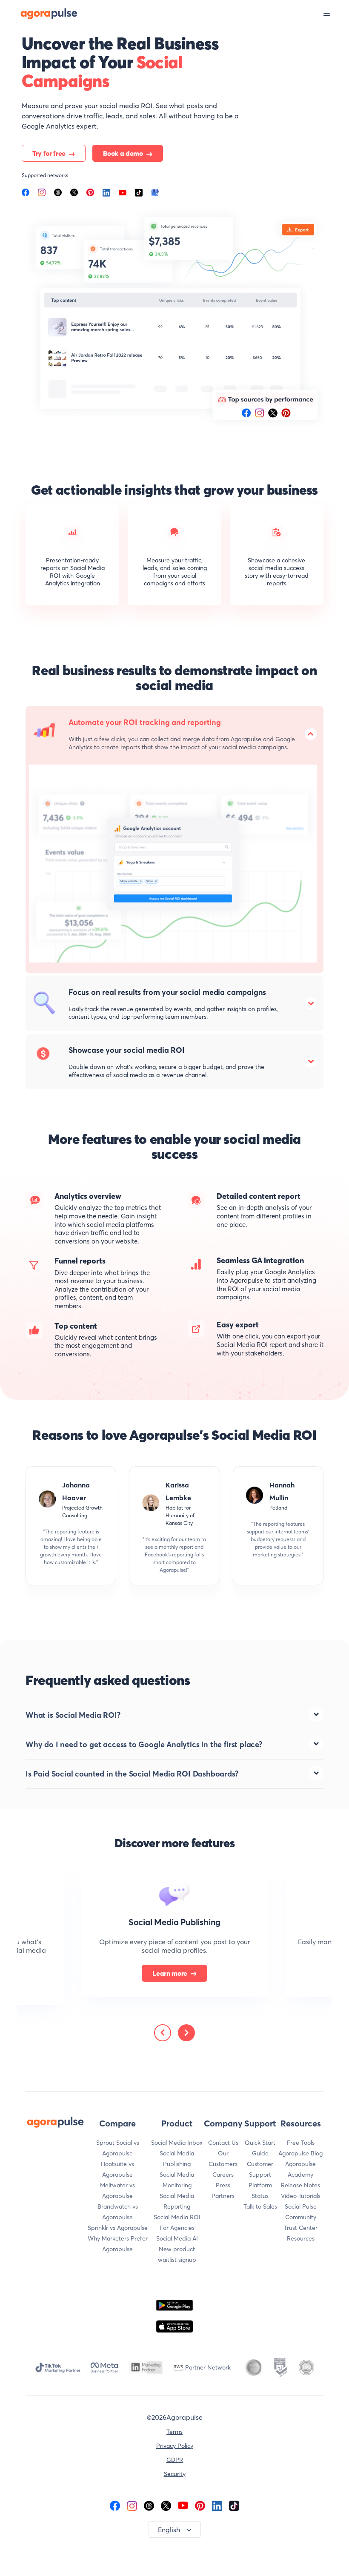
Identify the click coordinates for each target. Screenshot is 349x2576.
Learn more (170, 1973)
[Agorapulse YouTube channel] (183, 2505)
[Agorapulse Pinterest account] (200, 2505)
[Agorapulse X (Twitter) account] (166, 2505)
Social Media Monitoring (177, 2180)
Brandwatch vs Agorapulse (118, 2212)
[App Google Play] (174, 2305)
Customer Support (260, 2169)
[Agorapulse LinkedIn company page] (217, 2505)
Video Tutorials (301, 2196)
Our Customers (223, 2159)
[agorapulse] (39, 13)
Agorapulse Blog (300, 2153)
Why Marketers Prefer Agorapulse (118, 2244)
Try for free (49, 153)
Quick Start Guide (260, 2148)
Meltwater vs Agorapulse (117, 2191)
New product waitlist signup (177, 2254)
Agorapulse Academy (300, 2169)
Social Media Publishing (177, 2159)
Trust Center (301, 2228)
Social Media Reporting (177, 2201)
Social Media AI (177, 2238)
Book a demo (123, 153)
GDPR (175, 2460)
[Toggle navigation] (336, 14)
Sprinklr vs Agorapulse (118, 2228)
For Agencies (177, 2228)
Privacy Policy (175, 2446)
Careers (223, 2175)
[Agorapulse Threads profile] (149, 2505)
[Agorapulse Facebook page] (115, 2505)
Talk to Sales (260, 2206)
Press (223, 2185)
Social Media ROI (177, 2217)
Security (175, 2474)
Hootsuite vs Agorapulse (117, 2169)
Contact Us (223, 2143)
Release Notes (300, 2185)
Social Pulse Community (301, 2212)
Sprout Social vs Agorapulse (118, 2148)
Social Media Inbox (177, 2143)
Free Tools (301, 2143)
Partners (223, 2196)
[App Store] (174, 2327)
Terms (174, 2432)
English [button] (169, 2530)
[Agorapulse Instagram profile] (132, 2505)
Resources (301, 2238)
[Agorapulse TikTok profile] (234, 2505)
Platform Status (260, 2191)
